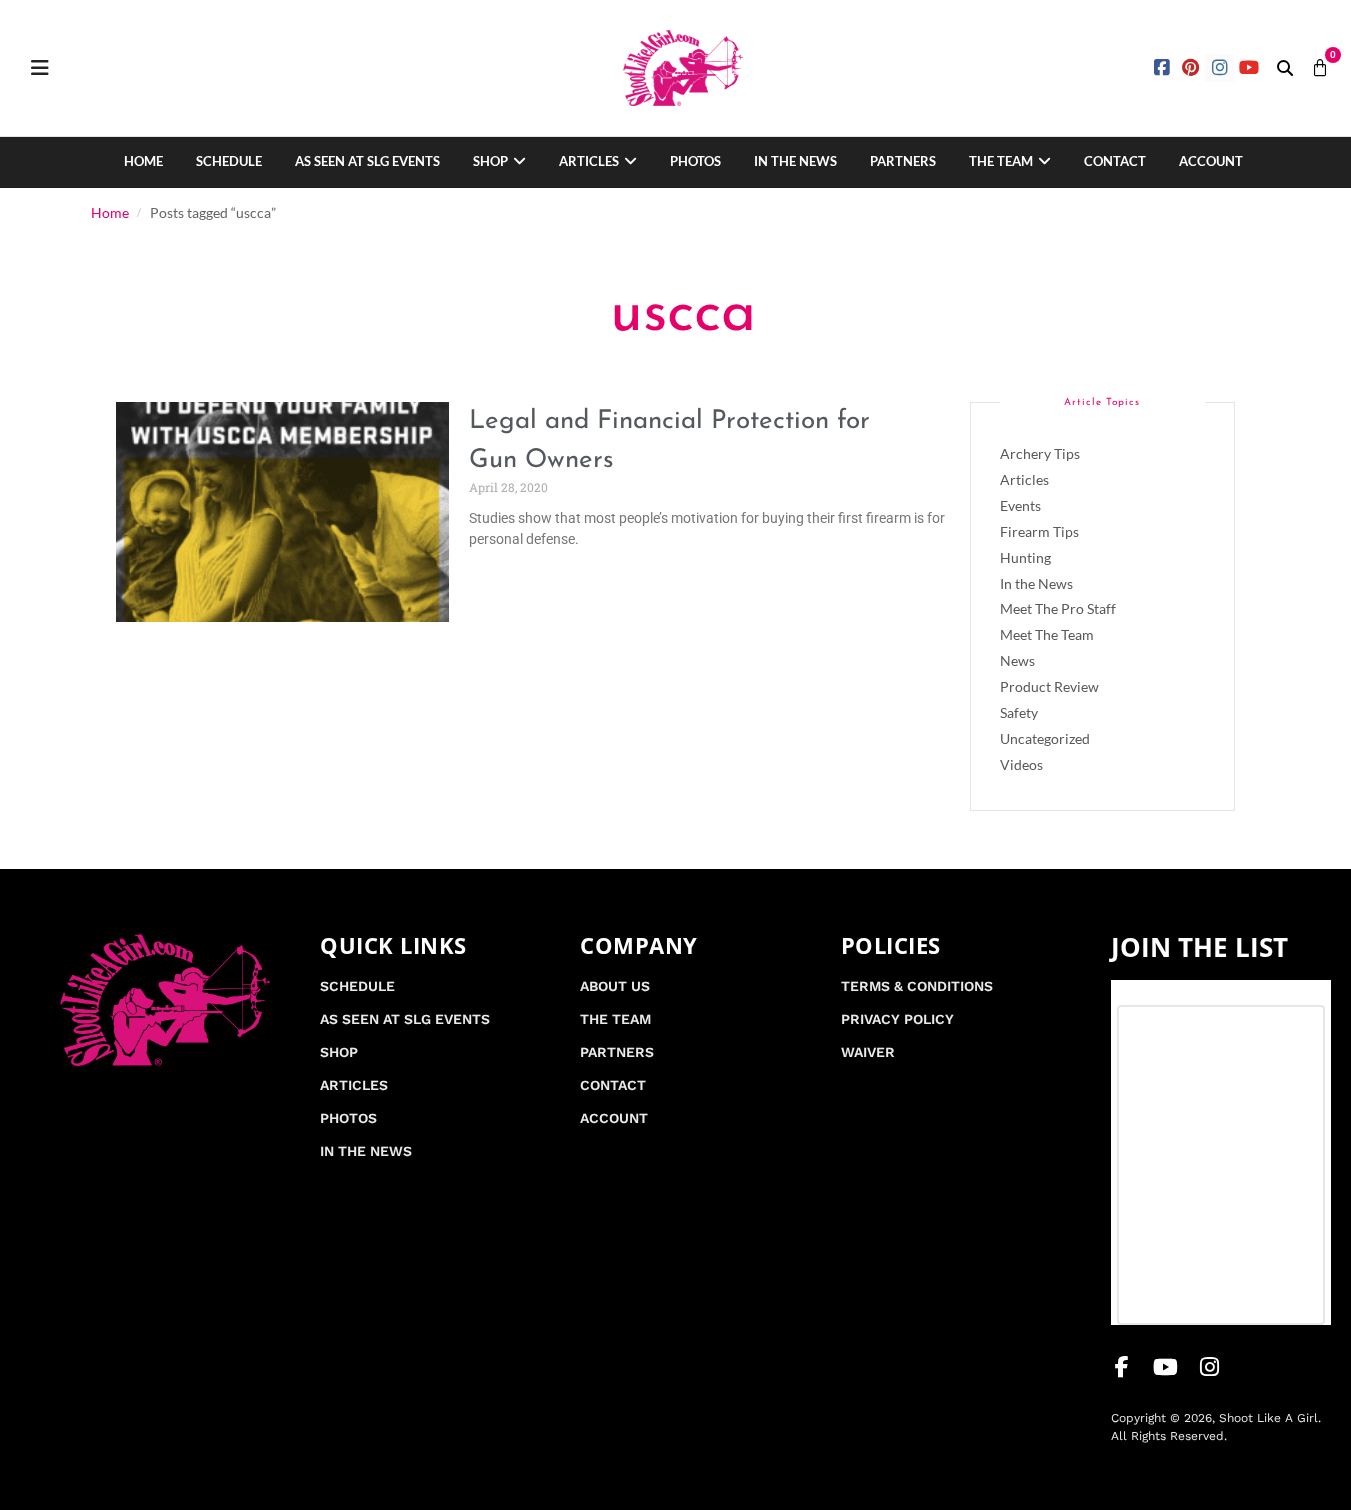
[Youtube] (1248, 68)
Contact (1115, 161)
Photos (695, 161)
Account (1211, 161)
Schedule (229, 161)
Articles (589, 161)
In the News (795, 161)
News (1017, 660)
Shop (490, 161)
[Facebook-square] (1162, 68)
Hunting (1025, 557)
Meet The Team (1047, 634)
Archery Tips (1040, 453)
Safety (1019, 712)
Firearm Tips (1039, 531)
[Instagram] (1219, 68)
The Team (1001, 161)
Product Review (1049, 686)
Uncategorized (1045, 738)
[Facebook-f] (1122, 1367)
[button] (1285, 68)
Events (1020, 505)
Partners (903, 161)
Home (143, 161)
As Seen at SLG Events (367, 161)
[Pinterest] (1191, 68)
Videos (1021, 764)
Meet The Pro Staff (1058, 608)
